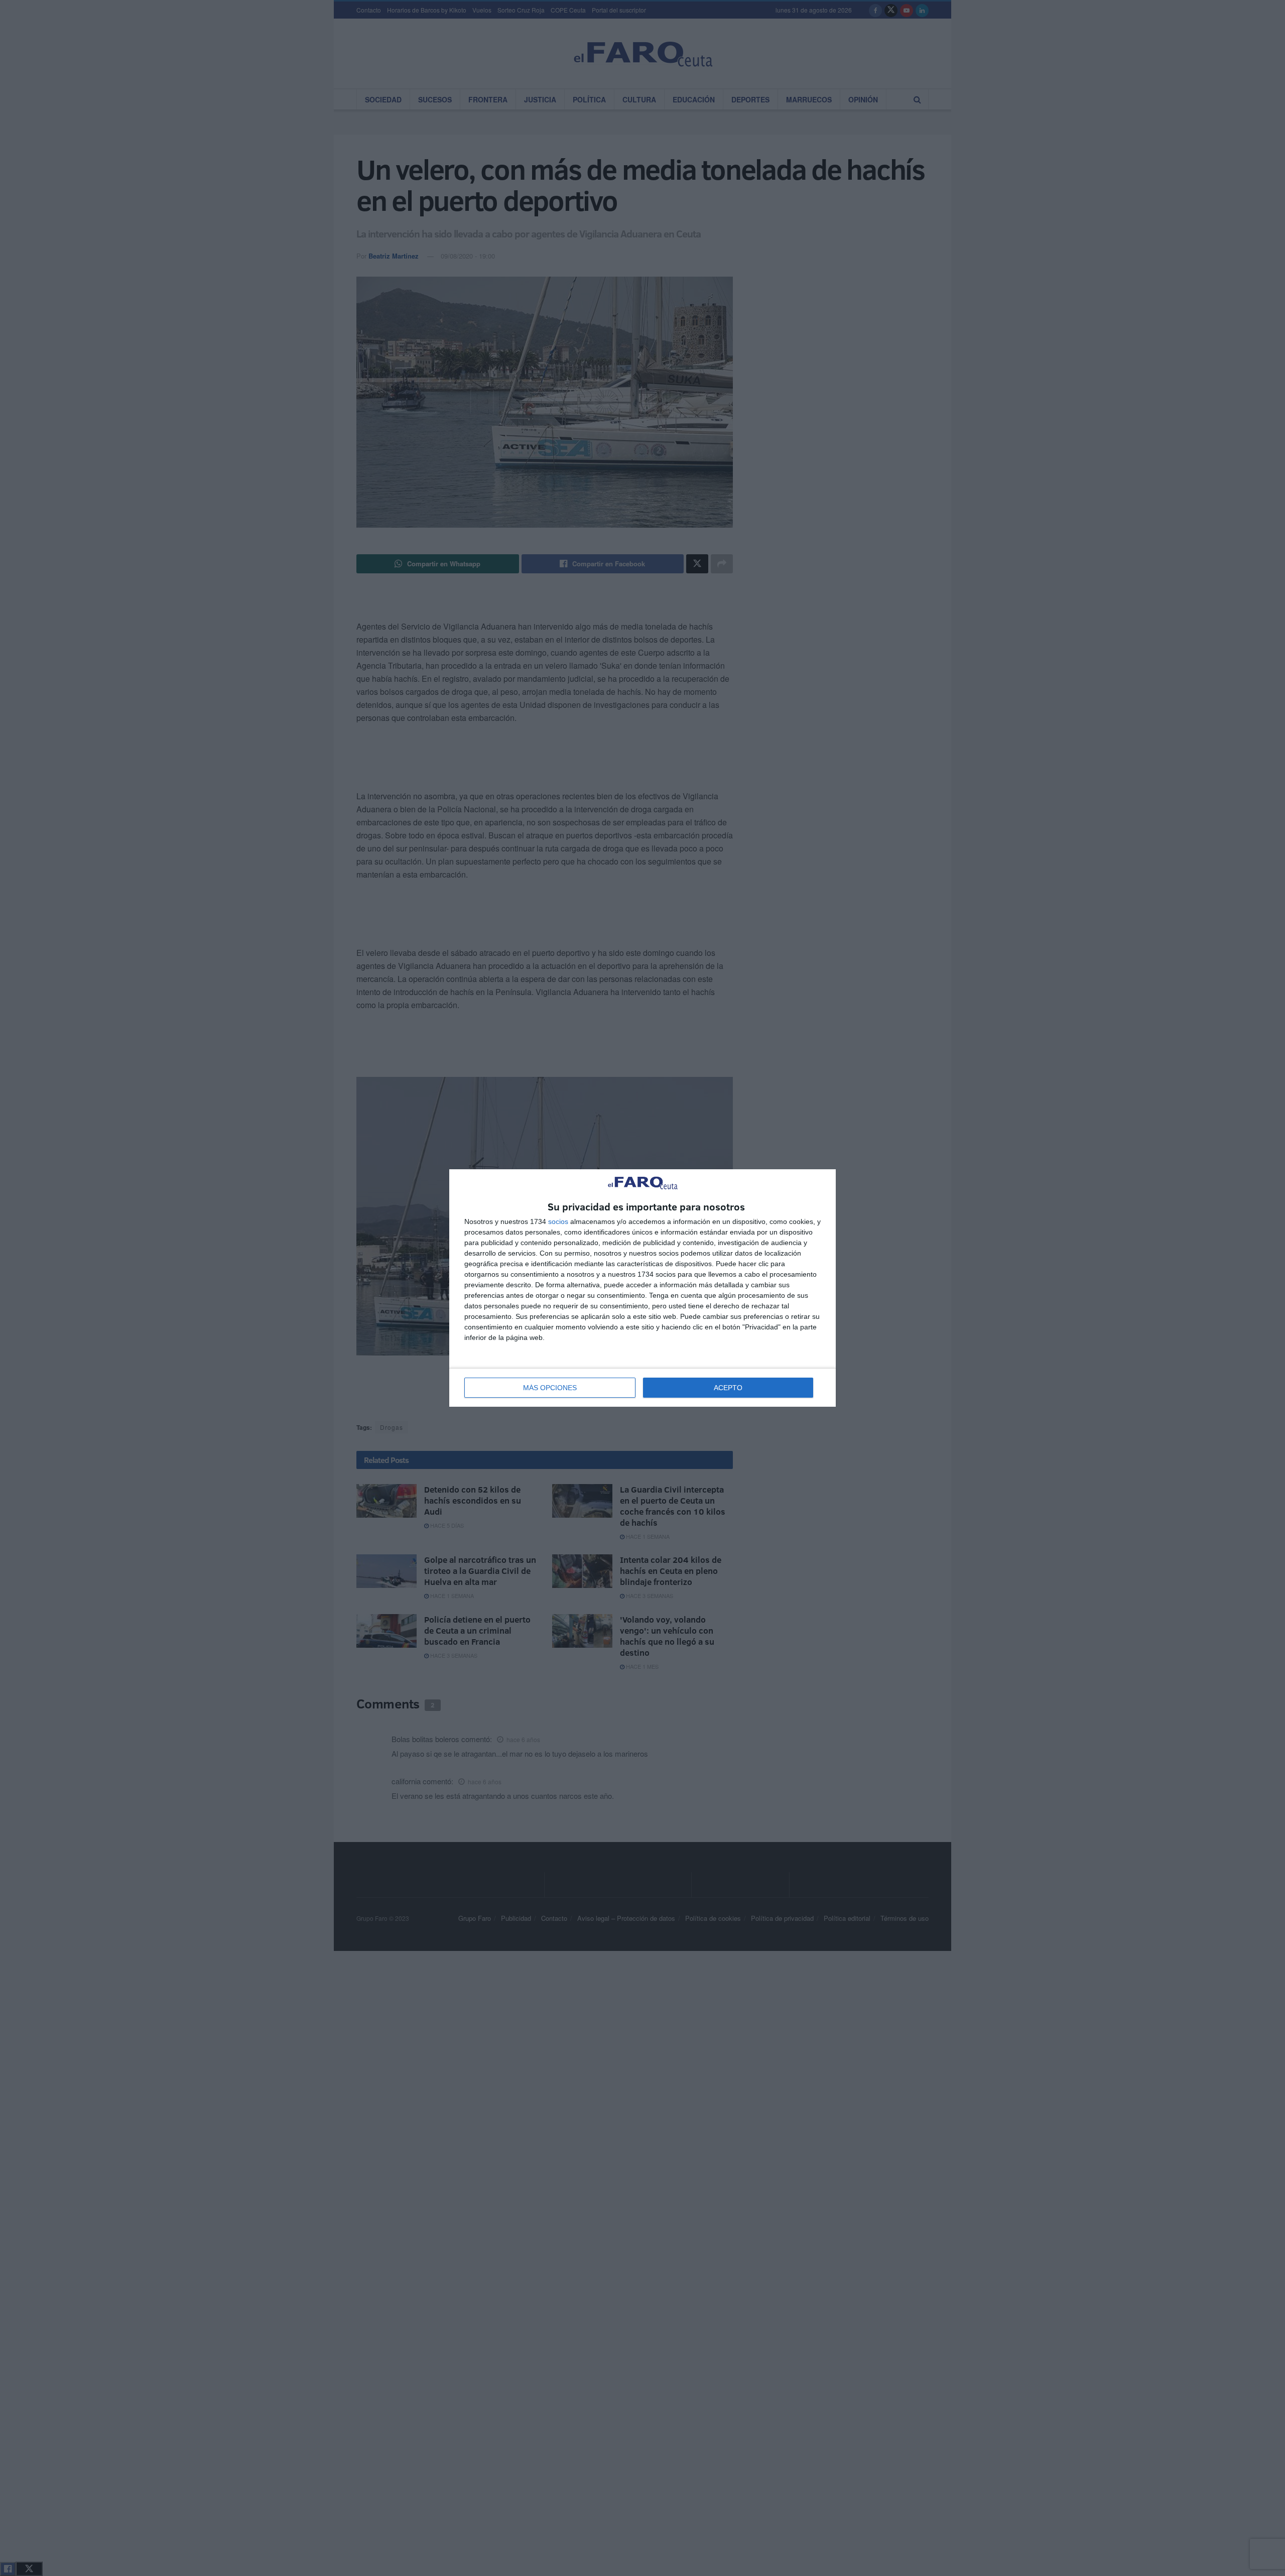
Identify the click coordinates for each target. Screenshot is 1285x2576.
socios (558, 1221)
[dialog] (642, 1288)
